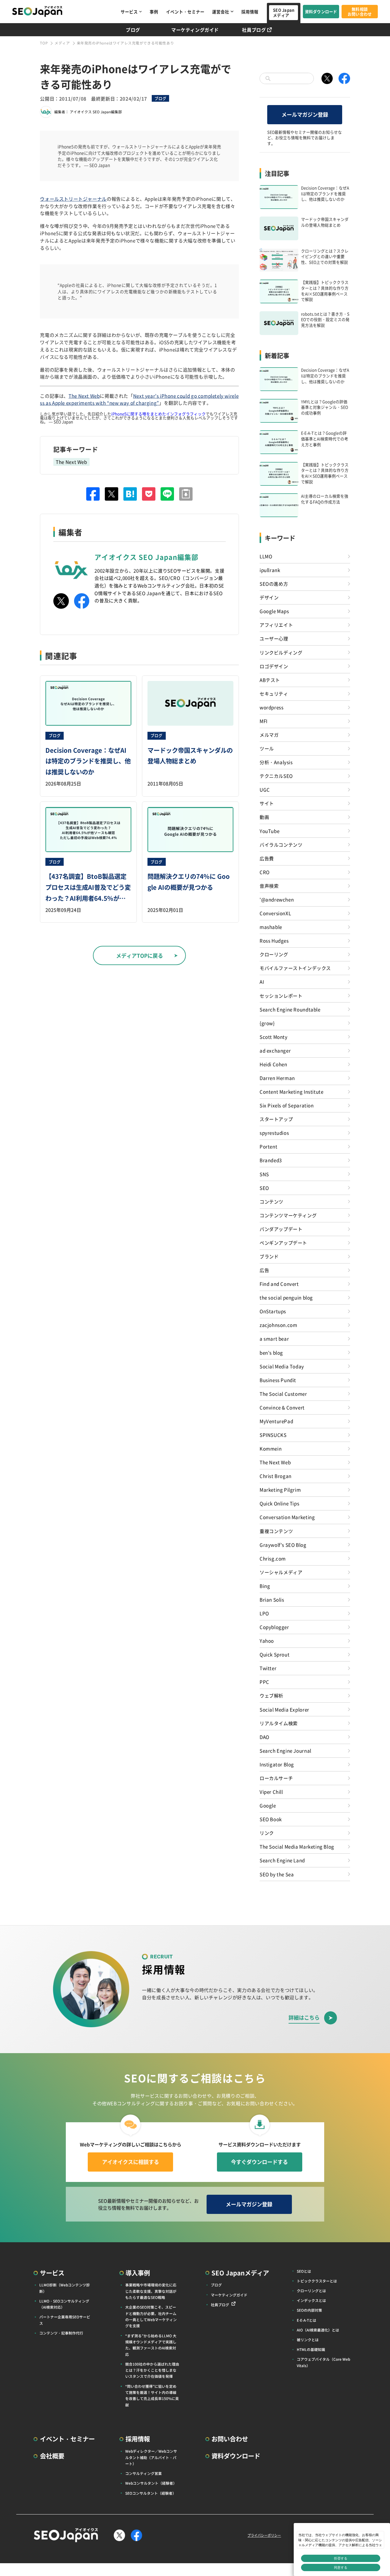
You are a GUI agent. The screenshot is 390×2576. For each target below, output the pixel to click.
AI (262, 981)
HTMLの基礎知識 (311, 2349)
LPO (264, 1613)
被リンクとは (308, 2340)
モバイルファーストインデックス (295, 968)
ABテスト (270, 680)
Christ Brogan (276, 1476)
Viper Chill (271, 1792)
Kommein (271, 1448)
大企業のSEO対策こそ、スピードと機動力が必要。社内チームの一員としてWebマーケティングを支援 (151, 2316)
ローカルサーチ (276, 1778)
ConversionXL (275, 913)
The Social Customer (283, 1394)
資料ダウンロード (321, 11)
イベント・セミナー (185, 12)
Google (268, 1805)
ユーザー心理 (274, 638)
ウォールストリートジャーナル (73, 199)
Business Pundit (278, 1380)
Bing (265, 1586)
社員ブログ (254, 30)
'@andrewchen (277, 899)
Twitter (268, 1668)
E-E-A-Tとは (307, 2320)
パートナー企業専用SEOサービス (65, 2320)
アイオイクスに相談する (131, 2162)
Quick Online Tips (279, 1503)
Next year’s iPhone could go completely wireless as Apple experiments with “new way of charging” (139, 399)
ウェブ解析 (271, 1695)
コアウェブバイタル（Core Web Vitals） (323, 2362)
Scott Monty (274, 1037)
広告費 (267, 858)
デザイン (269, 597)
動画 (264, 817)
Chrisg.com (273, 1558)
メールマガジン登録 (305, 114)
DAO (264, 1737)
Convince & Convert (282, 1407)
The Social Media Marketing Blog (297, 1846)
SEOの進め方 (274, 583)
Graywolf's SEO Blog (283, 1545)
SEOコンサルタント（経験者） (151, 2493)
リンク (267, 1833)
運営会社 (221, 12)
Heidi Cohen (273, 1064)
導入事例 (138, 2273)
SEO (264, 1188)
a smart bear (274, 1338)
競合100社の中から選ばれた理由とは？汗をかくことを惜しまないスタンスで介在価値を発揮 (152, 2370)
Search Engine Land (282, 1860)
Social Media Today (282, 1366)
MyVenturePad (276, 1421)
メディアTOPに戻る (140, 955)
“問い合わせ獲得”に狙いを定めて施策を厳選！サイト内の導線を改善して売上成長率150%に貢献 (152, 2395)
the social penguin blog (286, 1297)
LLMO (266, 556)
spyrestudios (274, 1133)
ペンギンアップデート (283, 1242)
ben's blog (271, 1352)
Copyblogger (274, 1627)
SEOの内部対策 (309, 2310)
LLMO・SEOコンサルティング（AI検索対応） (64, 2304)
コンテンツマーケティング (288, 1215)
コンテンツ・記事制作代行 (61, 2333)
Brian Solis (272, 1599)
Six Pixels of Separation (287, 1105)
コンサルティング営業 (144, 2473)
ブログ (133, 30)
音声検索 (269, 886)
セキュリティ (274, 693)
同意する (341, 2567)
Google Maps (274, 611)
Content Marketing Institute (291, 1091)
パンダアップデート (281, 1229)
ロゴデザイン (274, 666)
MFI (264, 721)
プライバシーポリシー (264, 2535)
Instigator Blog (277, 1764)
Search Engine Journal (285, 1750)
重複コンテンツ (276, 1531)
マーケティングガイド (195, 30)
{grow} (267, 1023)
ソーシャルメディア (281, 1572)
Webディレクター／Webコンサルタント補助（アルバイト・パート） (151, 2457)
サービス (129, 12)
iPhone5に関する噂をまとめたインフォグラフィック (158, 414)
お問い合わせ (230, 2439)
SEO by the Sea (277, 1874)
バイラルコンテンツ (281, 844)
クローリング (274, 954)
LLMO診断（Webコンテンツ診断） (65, 2288)
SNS (264, 1174)
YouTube (269, 831)
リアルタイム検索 (279, 1723)
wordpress (272, 707)
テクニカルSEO (276, 776)
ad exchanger (275, 1050)
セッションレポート (281, 996)
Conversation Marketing (287, 1517)
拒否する (341, 2558)
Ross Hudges (274, 940)
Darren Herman (277, 1078)
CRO (265, 872)
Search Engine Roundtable (290, 1009)
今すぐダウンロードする (259, 2162)
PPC (264, 1682)
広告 (264, 1270)
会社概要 (52, 2456)
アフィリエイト (276, 625)
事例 (154, 12)
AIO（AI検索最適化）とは (318, 2330)
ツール (267, 748)
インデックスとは (311, 2300)
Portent (268, 1146)
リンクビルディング (281, 652)
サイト (267, 803)
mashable (271, 927)
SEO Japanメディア (284, 12)
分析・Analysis (276, 762)
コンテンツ (271, 1201)
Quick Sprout (275, 1654)
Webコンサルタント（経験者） (151, 2483)
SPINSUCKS (273, 1435)
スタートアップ (276, 1119)
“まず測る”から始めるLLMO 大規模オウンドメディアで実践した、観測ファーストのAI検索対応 (151, 2345)
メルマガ (269, 735)
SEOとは (304, 2271)
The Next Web (84, 396)
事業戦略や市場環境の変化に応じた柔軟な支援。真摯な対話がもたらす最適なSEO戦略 (151, 2291)
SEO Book (271, 1819)
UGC (265, 789)
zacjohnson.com (278, 1325)
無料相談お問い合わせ (360, 12)
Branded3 (271, 1160)
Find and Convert (279, 1284)
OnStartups (273, 1311)
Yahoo (267, 1640)
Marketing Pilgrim (280, 1489)
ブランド (269, 1256)
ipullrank (270, 570)
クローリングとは (311, 2291)
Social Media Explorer (284, 1709)
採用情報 (250, 12)
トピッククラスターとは (317, 2281)
